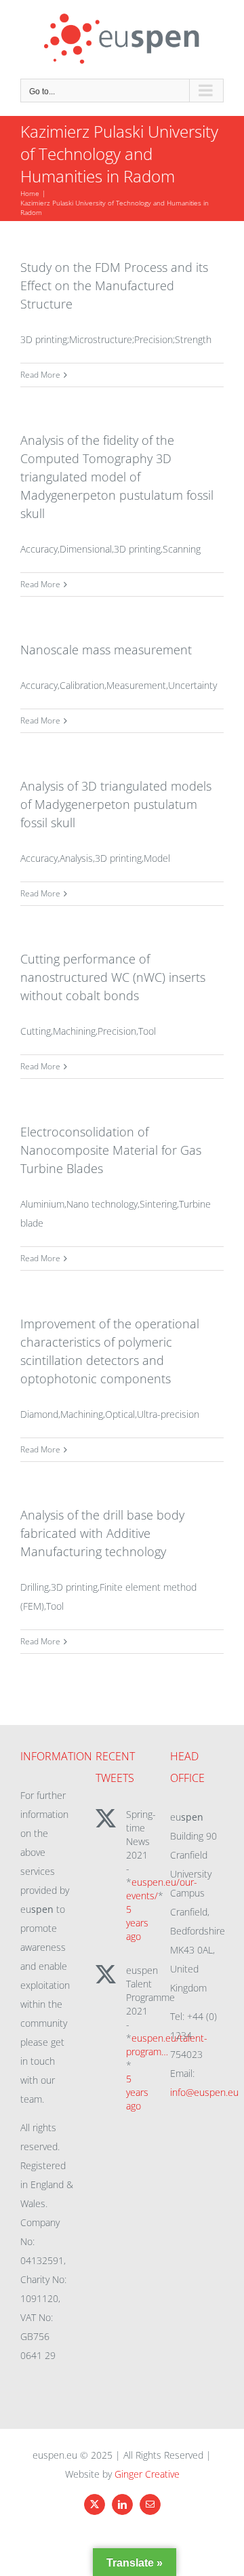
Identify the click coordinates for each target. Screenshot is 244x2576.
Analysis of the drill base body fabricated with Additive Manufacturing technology (102, 1533)
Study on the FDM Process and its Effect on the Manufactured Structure (114, 285)
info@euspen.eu (204, 2092)
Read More (40, 375)
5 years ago (137, 1923)
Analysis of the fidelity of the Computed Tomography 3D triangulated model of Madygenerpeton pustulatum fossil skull (117, 477)
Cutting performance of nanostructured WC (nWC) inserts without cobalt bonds (113, 977)
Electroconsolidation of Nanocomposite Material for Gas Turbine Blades (111, 1150)
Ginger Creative (147, 2474)
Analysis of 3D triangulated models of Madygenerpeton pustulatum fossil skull (116, 804)
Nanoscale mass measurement (106, 650)
